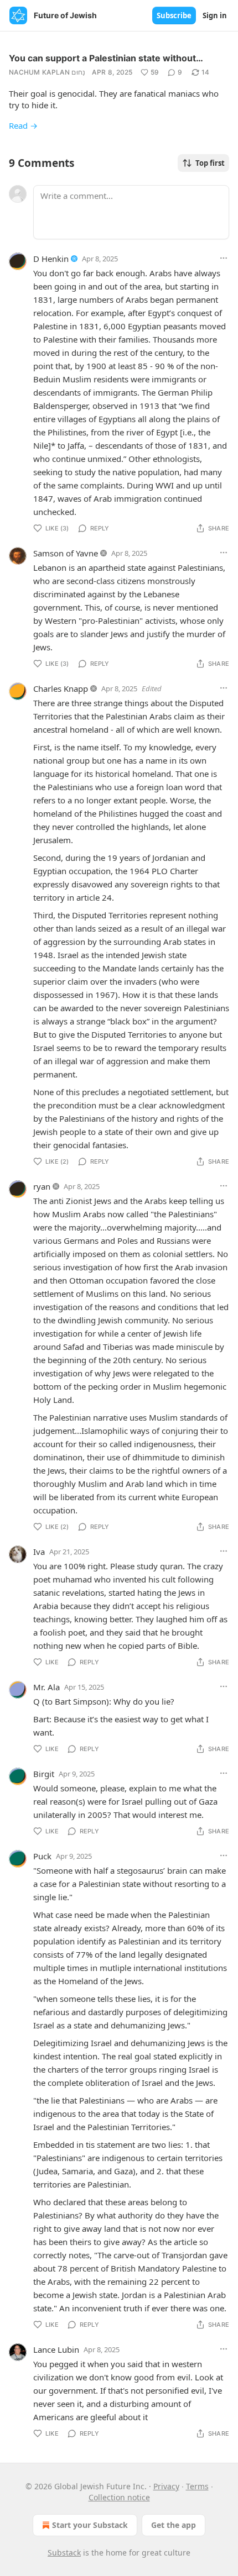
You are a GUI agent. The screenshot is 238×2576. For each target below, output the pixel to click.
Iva (39, 1552)
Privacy (166, 2486)
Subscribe (174, 15)
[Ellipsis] (224, 258)
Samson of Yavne (66, 553)
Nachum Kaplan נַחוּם (47, 72)
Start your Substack (90, 2525)
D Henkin (51, 259)
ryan (42, 1186)
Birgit (44, 1774)
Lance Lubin (56, 2349)
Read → (23, 125)
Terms (197, 2486)
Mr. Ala (46, 1687)
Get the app (174, 2525)
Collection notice (119, 2497)
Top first (210, 163)
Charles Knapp (61, 688)
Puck (42, 1856)
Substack (64, 2553)
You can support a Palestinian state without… (106, 58)
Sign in (215, 15)
